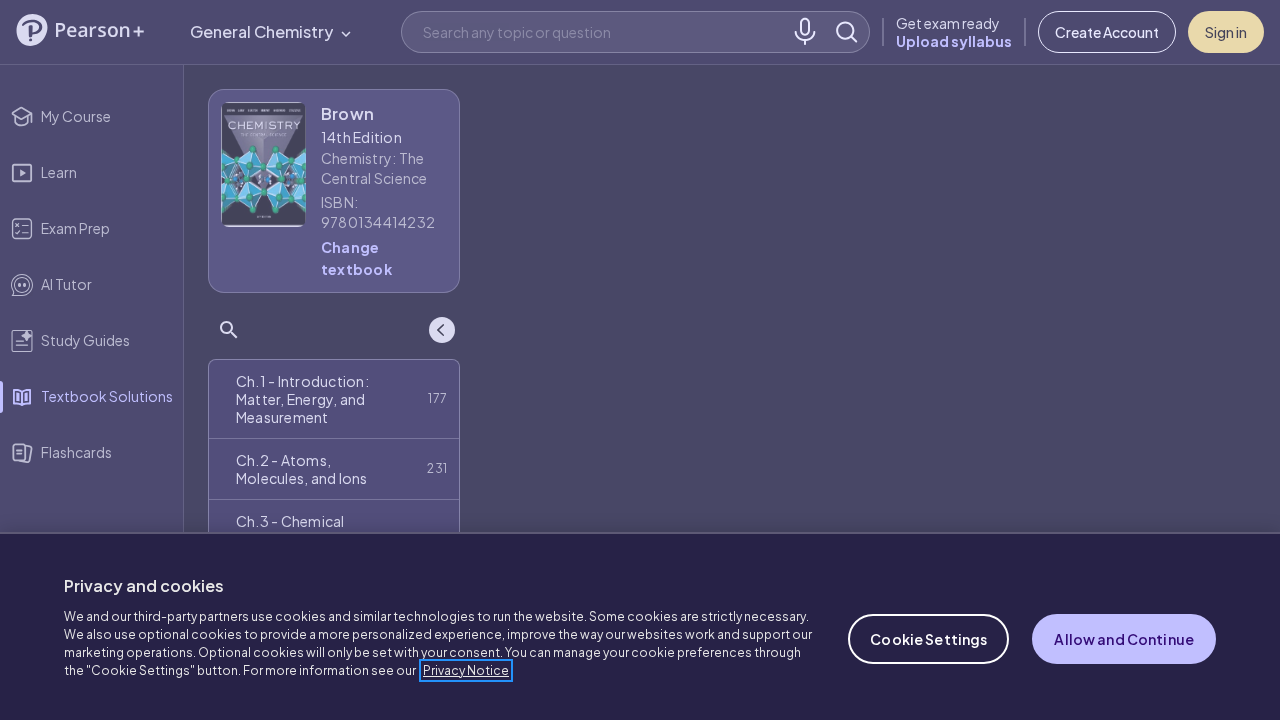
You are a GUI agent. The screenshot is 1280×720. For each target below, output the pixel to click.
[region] (640, 626)
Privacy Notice (466, 670)
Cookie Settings (928, 639)
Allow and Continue (1124, 639)
